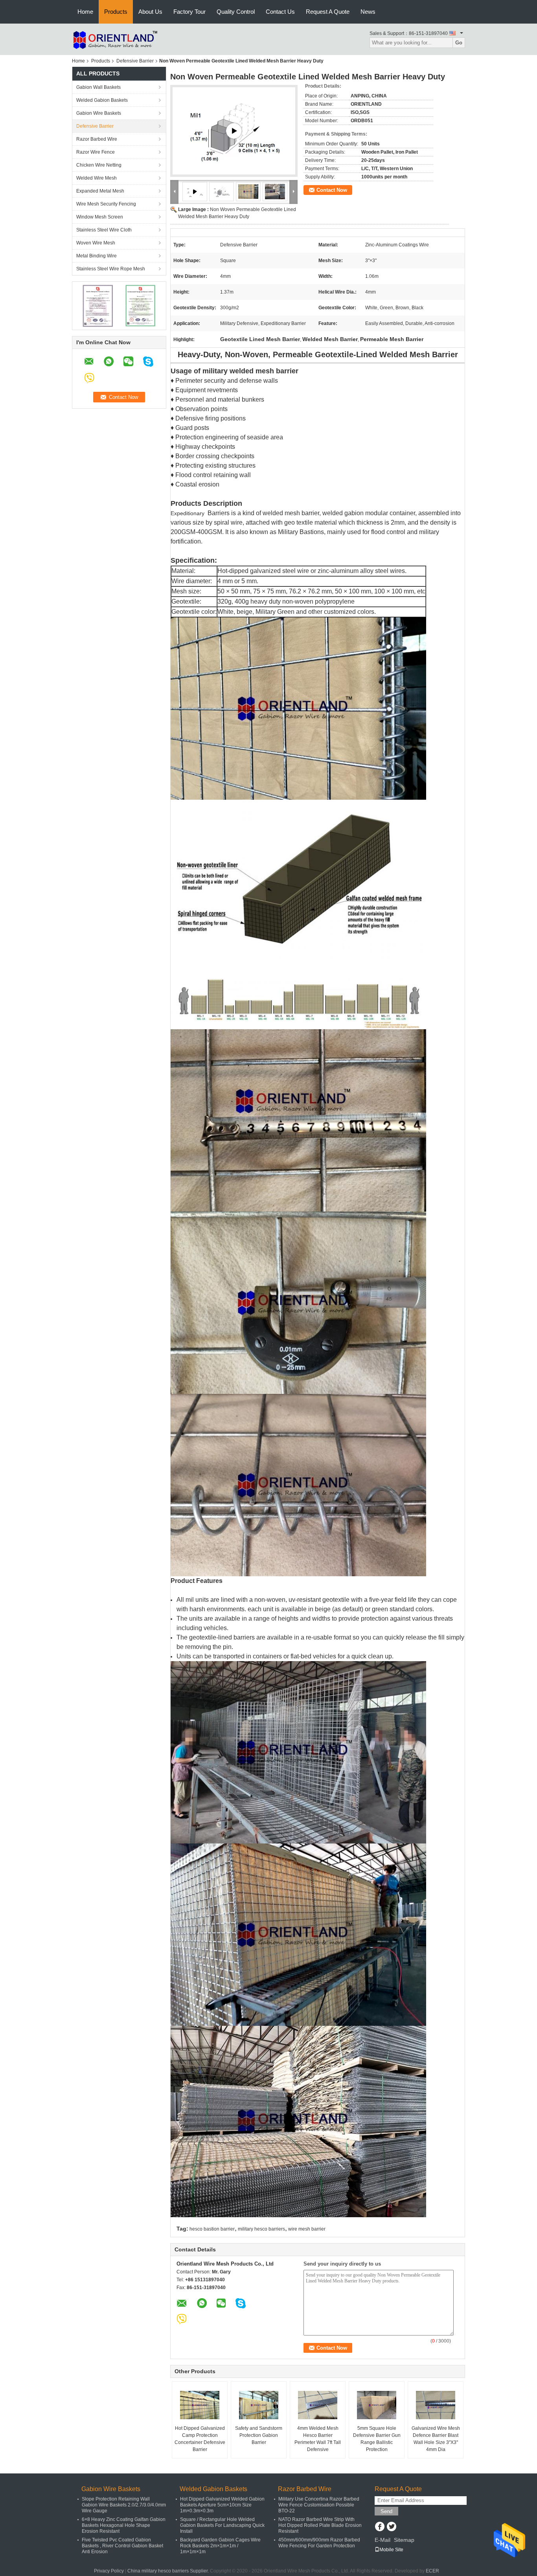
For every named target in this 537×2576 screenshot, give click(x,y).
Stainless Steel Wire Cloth (104, 230)
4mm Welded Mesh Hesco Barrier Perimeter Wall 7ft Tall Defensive (318, 2439)
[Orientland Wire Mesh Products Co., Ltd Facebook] (380, 2527)
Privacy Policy (109, 2571)
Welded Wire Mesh (97, 178)
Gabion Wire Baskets (99, 113)
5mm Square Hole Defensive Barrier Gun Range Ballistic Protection (377, 2439)
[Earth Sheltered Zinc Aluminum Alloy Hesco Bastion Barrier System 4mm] (234, 131)
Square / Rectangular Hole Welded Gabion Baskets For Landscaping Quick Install (222, 2525)
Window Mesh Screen (100, 217)
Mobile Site (391, 2550)
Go (459, 43)
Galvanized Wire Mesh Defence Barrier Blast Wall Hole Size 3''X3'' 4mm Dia (436, 2439)
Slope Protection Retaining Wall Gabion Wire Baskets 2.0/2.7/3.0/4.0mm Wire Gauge (124, 2505)
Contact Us (280, 12)
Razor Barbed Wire (97, 139)
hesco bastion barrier (212, 2229)
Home (85, 12)
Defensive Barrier (135, 61)
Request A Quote (328, 12)
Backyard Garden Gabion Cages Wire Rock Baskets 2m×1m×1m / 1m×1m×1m (220, 2546)
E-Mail (383, 2540)
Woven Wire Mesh (96, 243)
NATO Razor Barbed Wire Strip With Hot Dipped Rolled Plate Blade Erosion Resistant (320, 2525)
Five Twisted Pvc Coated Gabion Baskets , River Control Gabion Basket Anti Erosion (122, 2546)
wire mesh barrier (307, 2229)
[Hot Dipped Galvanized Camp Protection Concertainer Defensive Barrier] (200, 2405)
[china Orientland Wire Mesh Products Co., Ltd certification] (98, 305)
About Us (150, 12)
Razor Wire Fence (96, 152)
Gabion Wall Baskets (98, 87)
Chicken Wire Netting (99, 165)
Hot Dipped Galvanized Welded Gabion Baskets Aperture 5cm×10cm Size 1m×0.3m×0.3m (222, 2505)
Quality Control (236, 12)
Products (116, 12)
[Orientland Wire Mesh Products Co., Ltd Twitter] (391, 2527)
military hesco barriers (261, 2229)
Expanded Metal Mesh (100, 191)
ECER (432, 2571)
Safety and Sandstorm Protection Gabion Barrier (259, 2435)
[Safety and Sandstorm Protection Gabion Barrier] (259, 2405)
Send (386, 2511)
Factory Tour (189, 12)
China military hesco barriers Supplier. (169, 2571)
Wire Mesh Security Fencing (106, 204)
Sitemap (404, 2540)
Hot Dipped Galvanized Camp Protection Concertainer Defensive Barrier (200, 2439)
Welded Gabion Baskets (102, 100)
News (368, 12)
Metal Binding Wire (97, 256)
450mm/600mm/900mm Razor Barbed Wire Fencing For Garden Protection (319, 2543)
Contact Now (332, 190)
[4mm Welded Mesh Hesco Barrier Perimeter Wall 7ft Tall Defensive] (318, 2405)
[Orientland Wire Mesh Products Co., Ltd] (115, 39)
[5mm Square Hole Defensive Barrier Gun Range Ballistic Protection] (377, 2405)
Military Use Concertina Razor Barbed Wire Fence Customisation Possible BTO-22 (319, 2505)
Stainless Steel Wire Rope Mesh (111, 269)
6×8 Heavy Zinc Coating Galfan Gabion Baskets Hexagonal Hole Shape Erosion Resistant (124, 2525)
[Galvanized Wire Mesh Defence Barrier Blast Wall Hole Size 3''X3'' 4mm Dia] (436, 2405)
